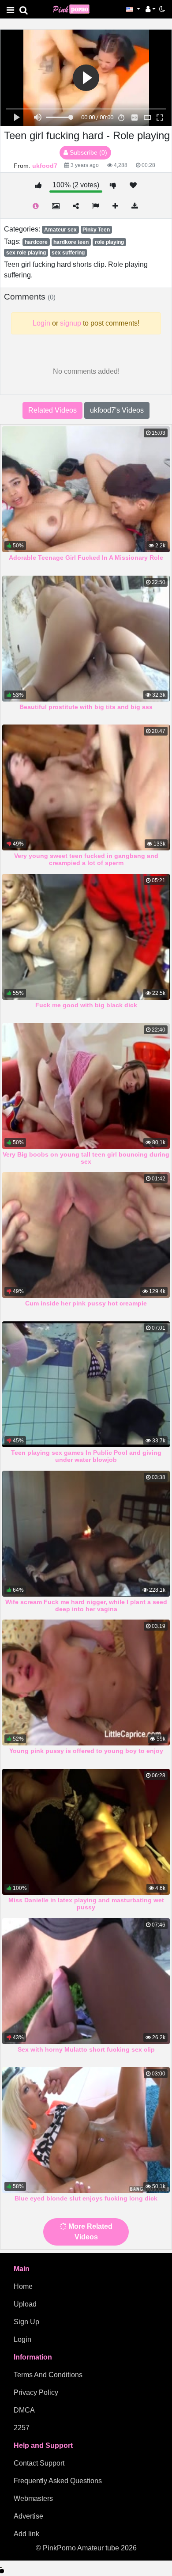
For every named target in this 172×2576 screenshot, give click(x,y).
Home (23, 2286)
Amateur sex (60, 230)
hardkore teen (71, 242)
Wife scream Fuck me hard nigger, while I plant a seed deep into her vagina (86, 1605)
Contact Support (39, 2463)
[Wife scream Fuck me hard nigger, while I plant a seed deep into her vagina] (86, 1534)
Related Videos (52, 410)
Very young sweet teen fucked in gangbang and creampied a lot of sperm (86, 859)
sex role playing (26, 253)
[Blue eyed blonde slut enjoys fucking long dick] (86, 2130)
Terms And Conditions (48, 2375)
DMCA (24, 2410)
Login (22, 2339)
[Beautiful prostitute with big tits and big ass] (86, 639)
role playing (109, 242)
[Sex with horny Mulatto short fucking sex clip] (86, 1981)
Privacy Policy (36, 2392)
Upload (25, 2304)
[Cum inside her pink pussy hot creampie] (86, 1235)
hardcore (36, 242)
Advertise (28, 2516)
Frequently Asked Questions (58, 2481)
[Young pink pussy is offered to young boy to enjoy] (86, 1683)
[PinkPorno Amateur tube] (75, 9)
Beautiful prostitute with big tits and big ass (86, 707)
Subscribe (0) (88, 152)
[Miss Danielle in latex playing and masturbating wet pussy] (86, 1832)
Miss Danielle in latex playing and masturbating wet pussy (86, 1904)
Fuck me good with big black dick (86, 1005)
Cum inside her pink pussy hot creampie (86, 1303)
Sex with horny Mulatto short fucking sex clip (86, 2049)
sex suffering (68, 253)
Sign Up (26, 2322)
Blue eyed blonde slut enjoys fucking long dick (86, 2198)
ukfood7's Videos (117, 410)
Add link (26, 2534)
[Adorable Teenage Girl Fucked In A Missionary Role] (86, 489)
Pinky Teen (96, 230)
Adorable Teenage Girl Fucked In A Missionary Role (86, 558)
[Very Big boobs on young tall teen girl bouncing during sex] (86, 1086)
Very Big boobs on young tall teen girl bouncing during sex (86, 1158)
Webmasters (33, 2498)
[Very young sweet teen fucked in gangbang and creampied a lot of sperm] (86, 787)
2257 (22, 2428)
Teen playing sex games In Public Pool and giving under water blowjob (86, 1456)
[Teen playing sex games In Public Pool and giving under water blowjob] (86, 1384)
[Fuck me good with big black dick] (86, 937)
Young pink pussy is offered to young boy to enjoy (86, 1751)
